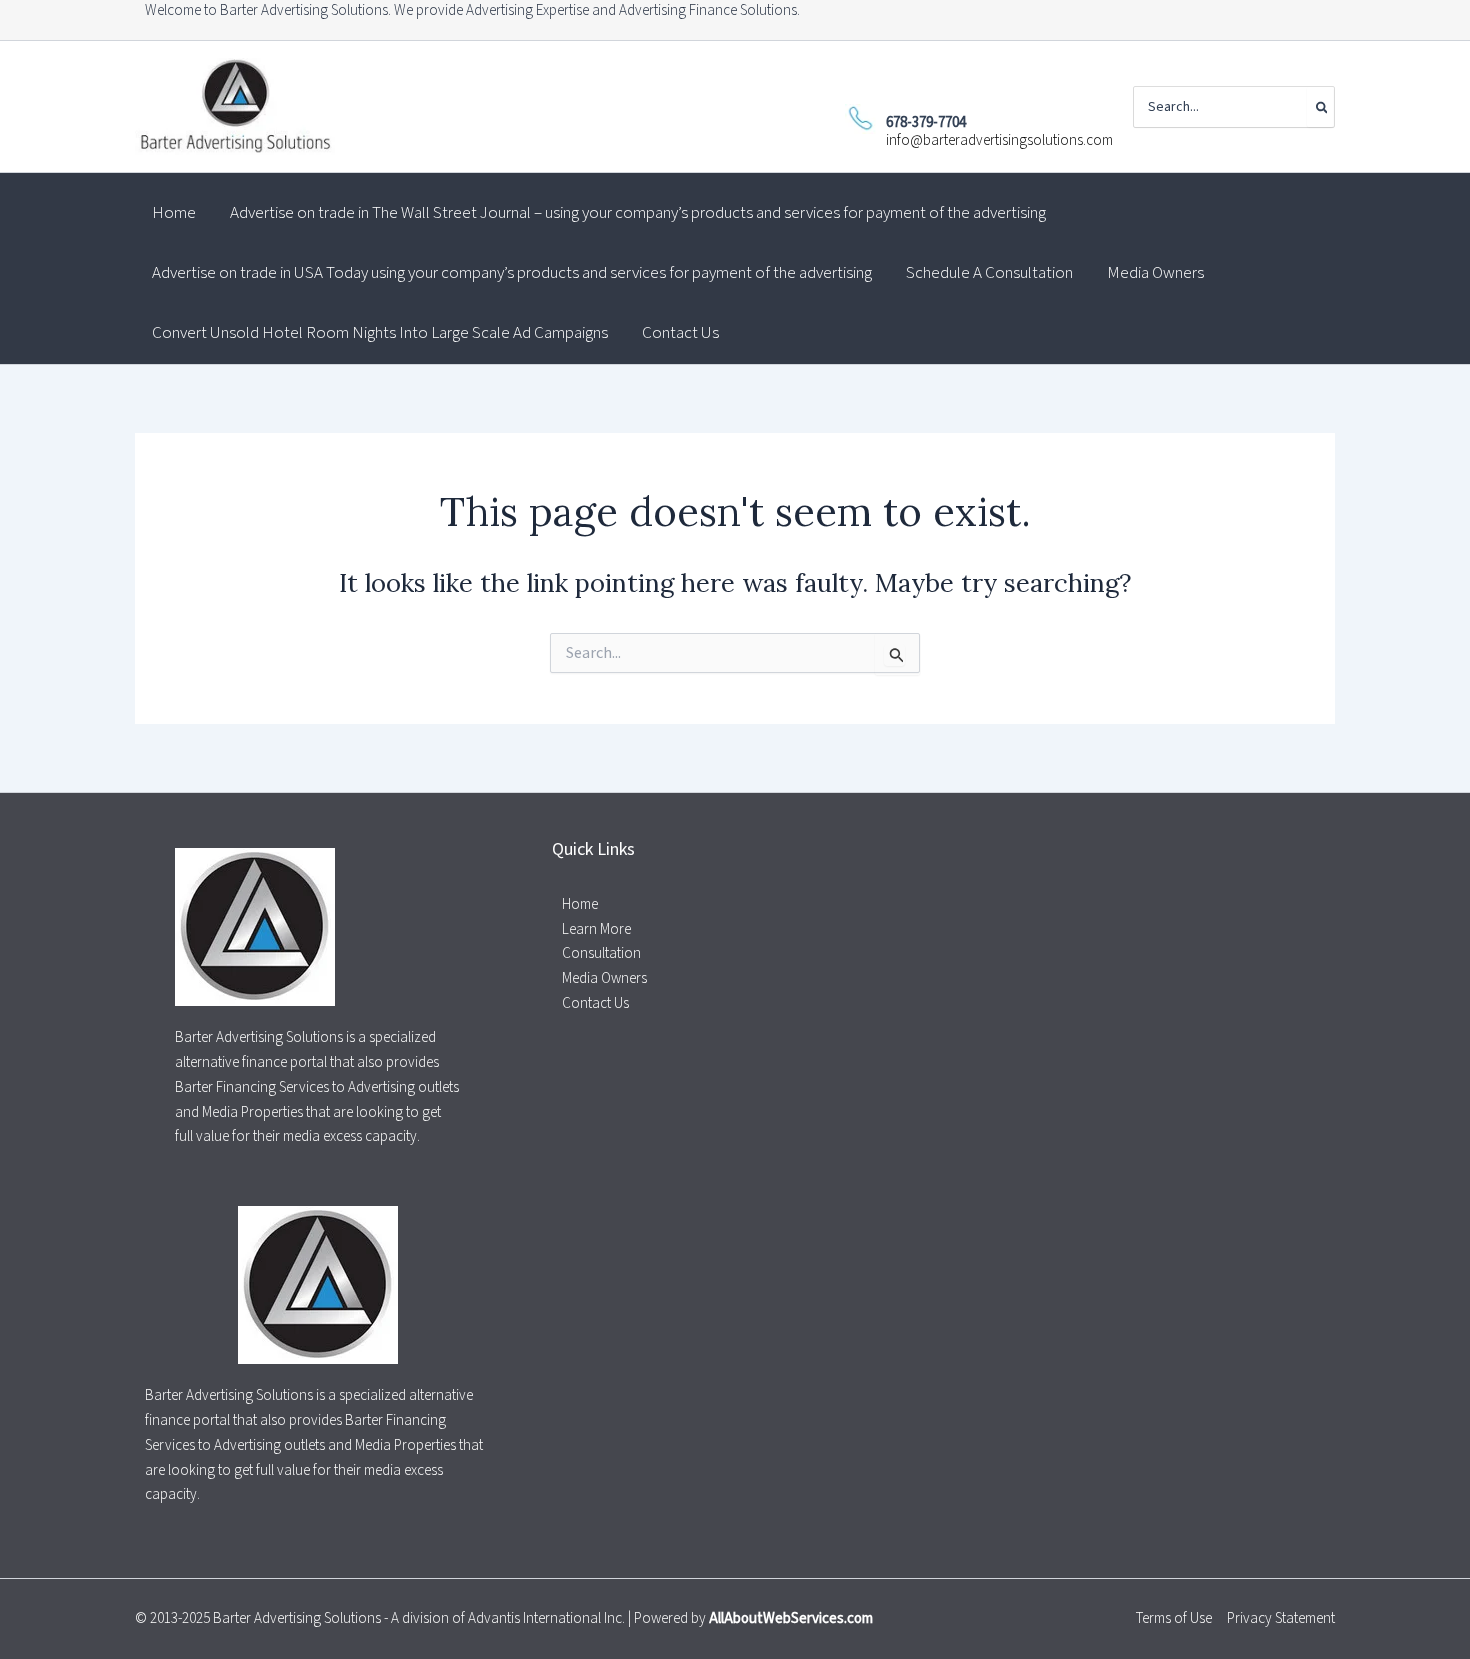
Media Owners (604, 978)
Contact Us (595, 1003)
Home (580, 904)
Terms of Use (1174, 1618)
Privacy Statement (1281, 1618)
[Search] (1320, 107)
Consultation (601, 953)
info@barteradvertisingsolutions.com (999, 140)
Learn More (596, 929)
